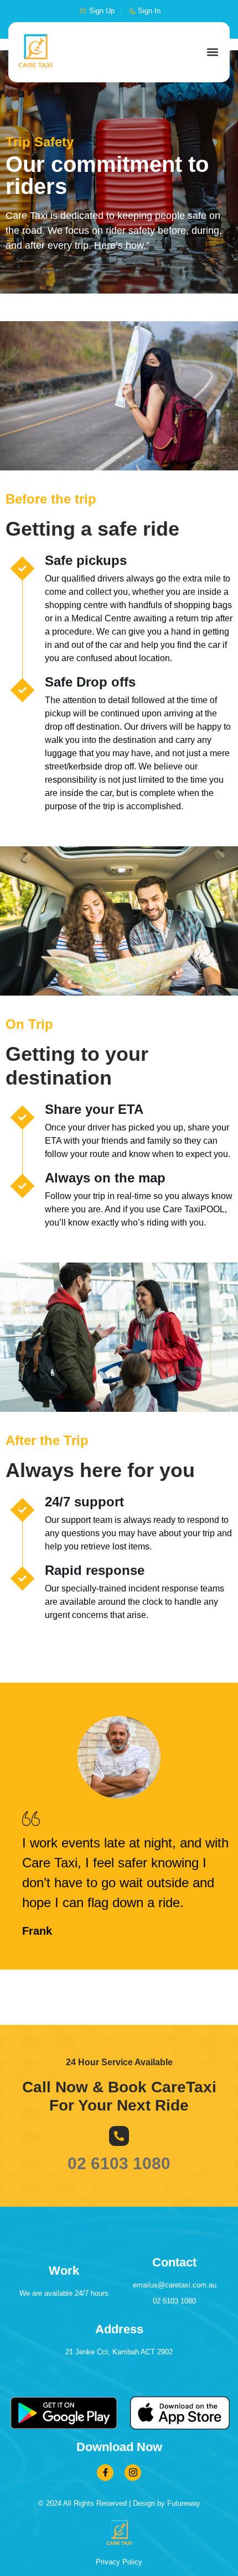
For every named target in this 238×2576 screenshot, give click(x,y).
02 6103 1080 (119, 2163)
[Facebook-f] (105, 2473)
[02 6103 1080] (119, 2136)
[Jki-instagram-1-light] (133, 2473)
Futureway (184, 2503)
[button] (212, 52)
